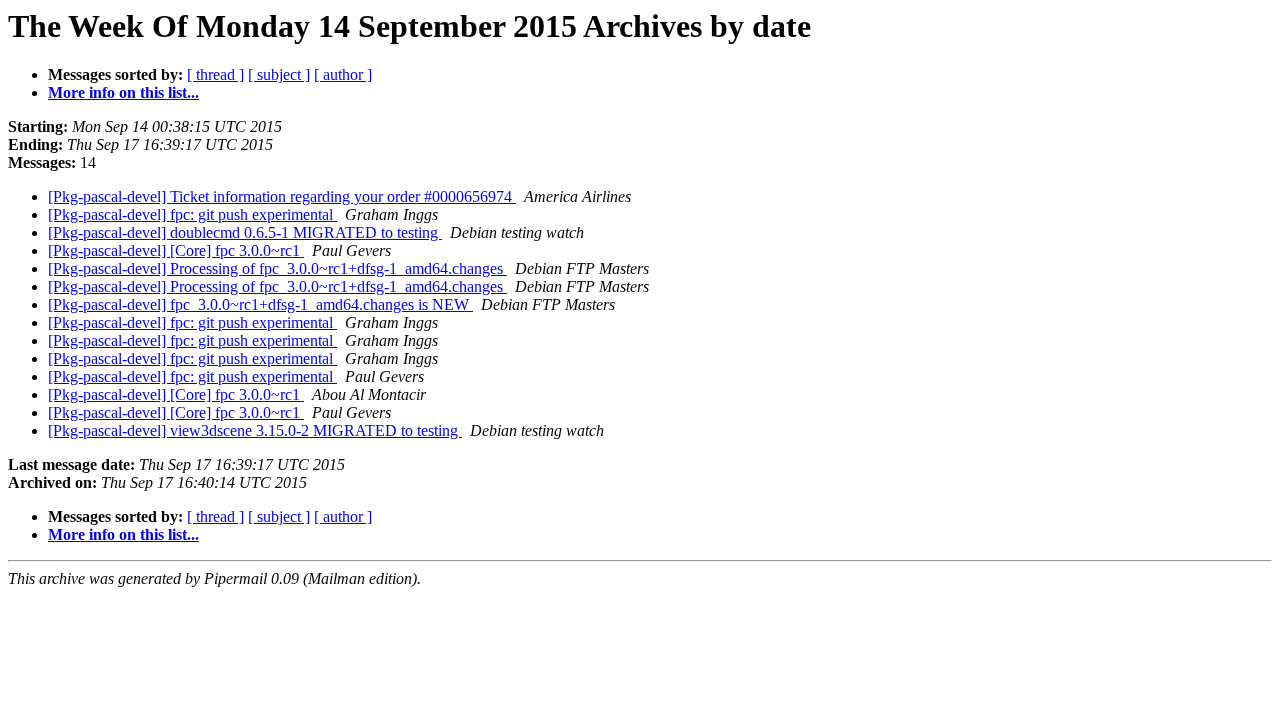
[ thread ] (215, 74)
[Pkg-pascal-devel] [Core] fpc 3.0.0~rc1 (176, 250)
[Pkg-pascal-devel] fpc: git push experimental (192, 214)
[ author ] (343, 74)
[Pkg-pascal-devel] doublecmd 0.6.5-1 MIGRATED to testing (245, 232)
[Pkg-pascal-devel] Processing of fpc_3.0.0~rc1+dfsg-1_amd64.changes (277, 268)
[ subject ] (279, 74)
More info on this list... (123, 92)
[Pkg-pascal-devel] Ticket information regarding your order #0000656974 (282, 196)
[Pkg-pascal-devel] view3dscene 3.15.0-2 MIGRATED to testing (255, 430)
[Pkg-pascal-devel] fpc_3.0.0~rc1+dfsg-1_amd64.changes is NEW (260, 304)
